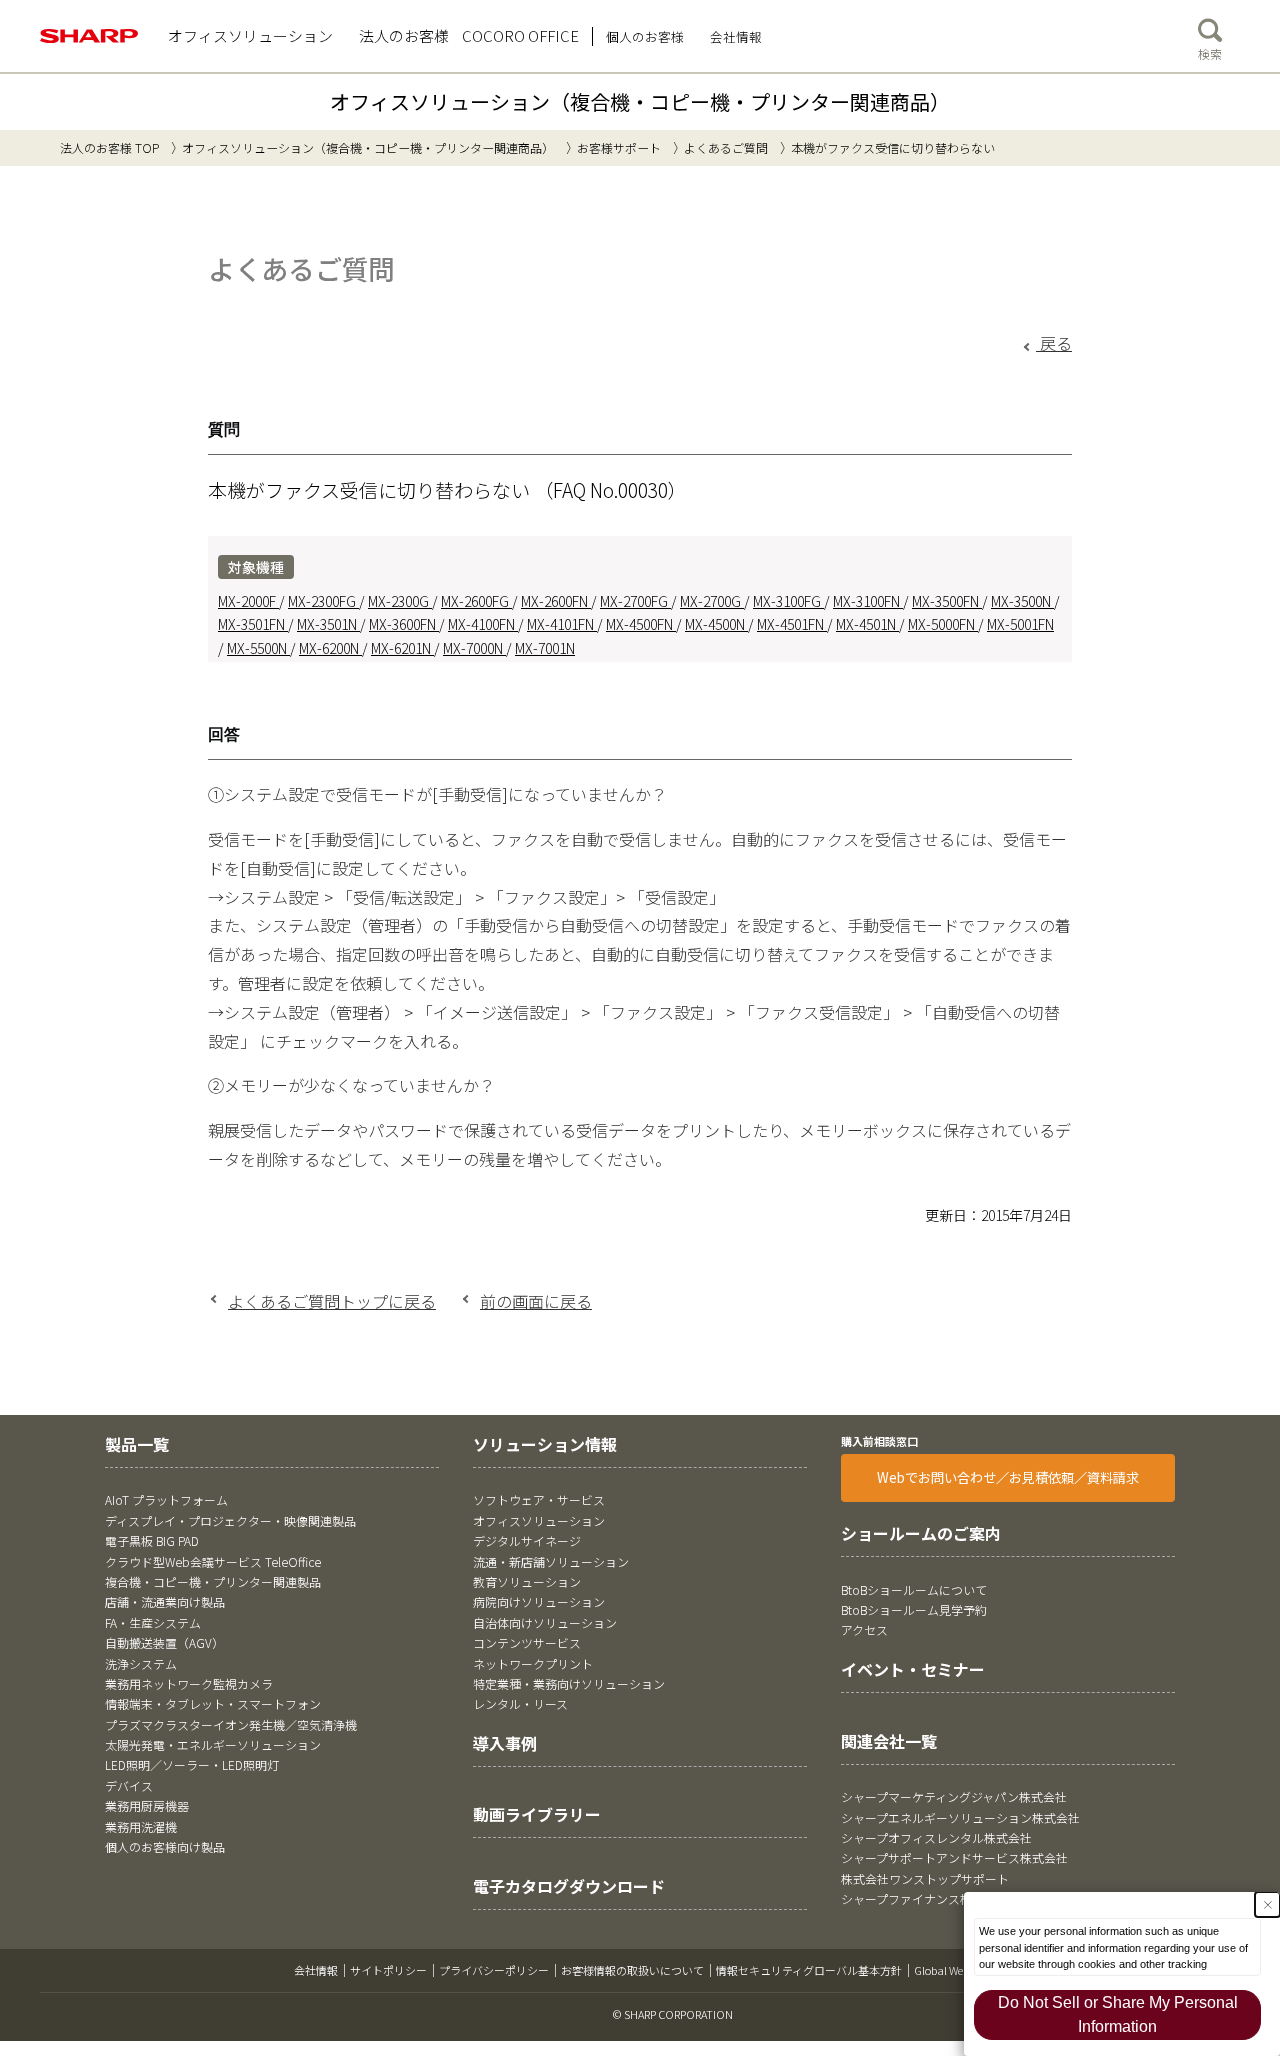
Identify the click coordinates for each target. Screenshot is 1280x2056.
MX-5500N (258, 648)
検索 (1210, 53)
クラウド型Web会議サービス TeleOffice (213, 1561)
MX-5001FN (1020, 624)
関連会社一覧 (889, 1741)
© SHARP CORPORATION (673, 2014)
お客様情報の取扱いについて (632, 1970)
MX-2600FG (476, 601)
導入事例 (505, 1743)
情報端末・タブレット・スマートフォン (213, 1703)
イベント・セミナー (913, 1669)
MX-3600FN (404, 624)
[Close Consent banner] (1267, 1904)
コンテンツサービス (527, 1642)
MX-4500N (716, 624)
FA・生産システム (153, 1622)
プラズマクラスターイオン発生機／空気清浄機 (231, 1724)
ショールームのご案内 (921, 1533)
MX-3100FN (868, 601)
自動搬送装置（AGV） (164, 1642)
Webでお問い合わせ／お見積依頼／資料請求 (1008, 1477)
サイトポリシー (388, 1970)
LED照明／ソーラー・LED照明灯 (192, 1764)
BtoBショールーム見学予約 (914, 1609)
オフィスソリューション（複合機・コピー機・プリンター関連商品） (640, 101)
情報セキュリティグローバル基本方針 (809, 1970)
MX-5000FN (943, 624)
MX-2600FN (556, 601)
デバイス (129, 1785)
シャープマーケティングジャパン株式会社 (954, 1796)
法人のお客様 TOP (109, 147)
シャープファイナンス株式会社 (924, 1898)
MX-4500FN (641, 624)
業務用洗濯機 (141, 1826)
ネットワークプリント (533, 1663)
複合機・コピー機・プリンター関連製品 (213, 1581)
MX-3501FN (253, 624)
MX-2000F (248, 601)
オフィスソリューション (539, 1520)
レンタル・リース (520, 1703)
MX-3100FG (788, 601)
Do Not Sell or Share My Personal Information (1118, 2014)
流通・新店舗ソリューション (551, 1561)
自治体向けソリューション (545, 1622)
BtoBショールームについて (914, 1589)
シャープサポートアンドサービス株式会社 (954, 1857)
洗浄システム (141, 1663)
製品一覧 (137, 1444)
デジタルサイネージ (527, 1540)
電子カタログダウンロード (569, 1886)
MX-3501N (328, 624)
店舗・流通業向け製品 (165, 1601)
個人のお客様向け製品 (165, 1846)
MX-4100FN (483, 624)
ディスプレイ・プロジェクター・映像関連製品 (230, 1520)
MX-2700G (712, 601)
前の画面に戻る (536, 1301)
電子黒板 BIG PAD (152, 1540)
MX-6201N (402, 648)
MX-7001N (545, 648)
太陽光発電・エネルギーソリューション (213, 1744)
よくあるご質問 (726, 147)
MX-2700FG (635, 601)
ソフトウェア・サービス (539, 1499)
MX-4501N (867, 624)
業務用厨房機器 (147, 1805)
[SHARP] (89, 36)
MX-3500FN (947, 601)
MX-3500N (1022, 601)
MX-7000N (474, 648)
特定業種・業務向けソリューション (569, 1683)
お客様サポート (619, 147)
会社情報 (316, 1970)
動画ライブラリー (537, 1814)
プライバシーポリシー (494, 1970)
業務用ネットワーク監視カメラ (189, 1683)
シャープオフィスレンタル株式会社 (936, 1837)
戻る (1054, 343)
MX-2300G (400, 601)
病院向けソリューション (539, 1601)
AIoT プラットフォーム (166, 1499)
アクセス (864, 1629)
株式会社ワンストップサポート (925, 1878)
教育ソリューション (527, 1581)
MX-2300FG (323, 601)
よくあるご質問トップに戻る (332, 1301)
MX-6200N (330, 648)
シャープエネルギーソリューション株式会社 (960, 1817)
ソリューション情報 (545, 1444)
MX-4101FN (562, 624)
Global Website (950, 1970)
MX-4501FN (792, 624)
